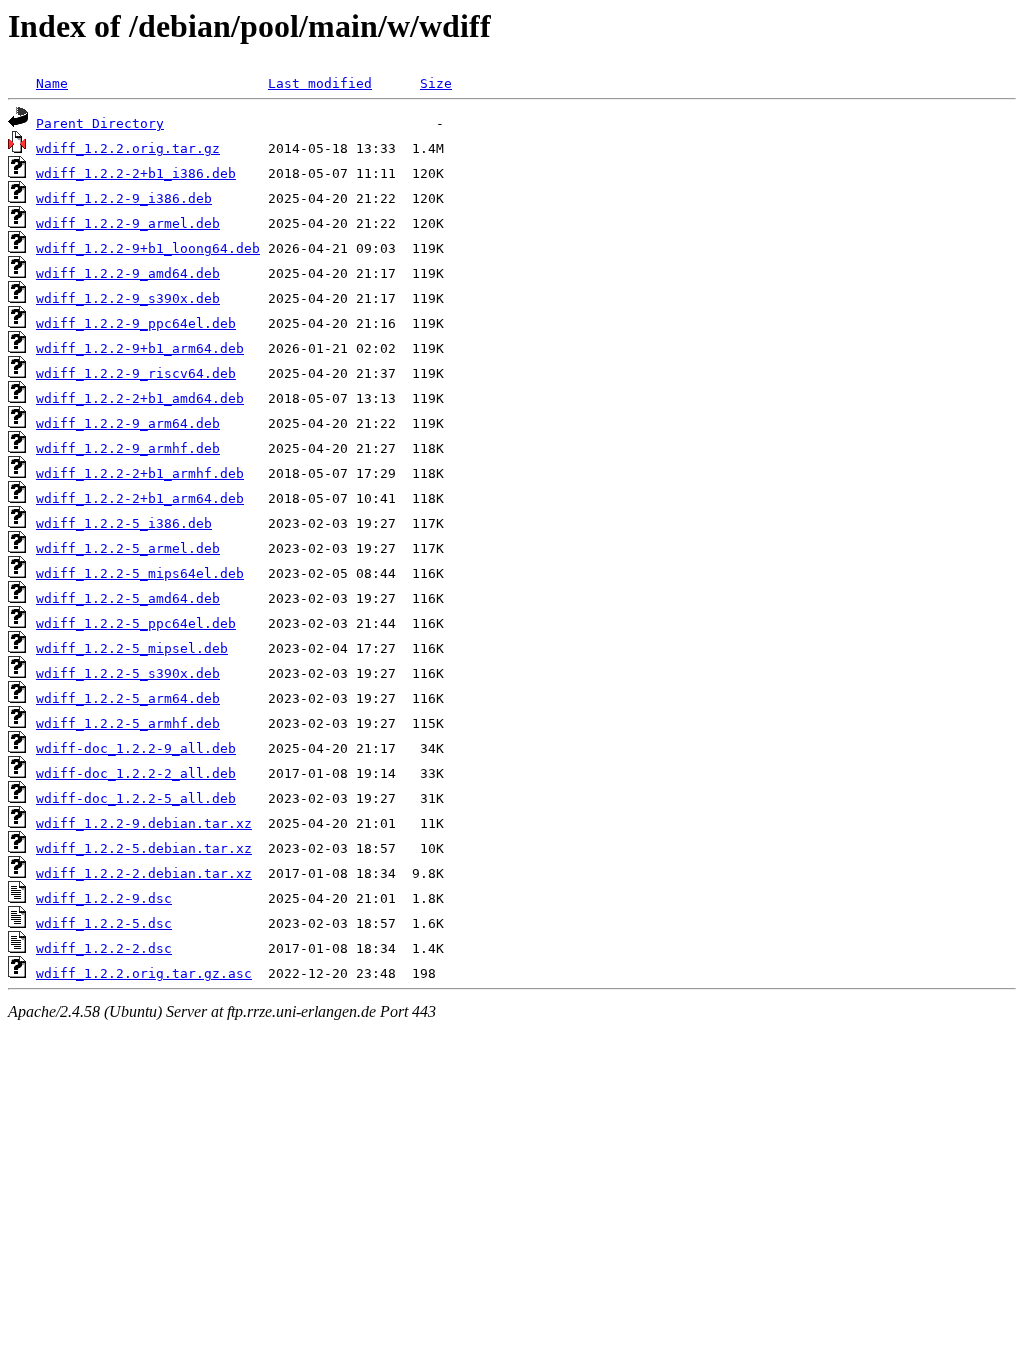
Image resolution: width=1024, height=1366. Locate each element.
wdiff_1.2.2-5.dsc (104, 923)
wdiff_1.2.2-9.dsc (104, 898)
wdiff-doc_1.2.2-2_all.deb (136, 773)
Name (52, 83)
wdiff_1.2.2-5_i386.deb (124, 523)
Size (436, 83)
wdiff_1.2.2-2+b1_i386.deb (136, 173)
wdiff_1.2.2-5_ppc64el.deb (136, 623)
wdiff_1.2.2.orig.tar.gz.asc (144, 973)
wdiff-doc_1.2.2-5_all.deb (136, 798)
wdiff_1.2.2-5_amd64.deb (128, 598)
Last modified (320, 83)
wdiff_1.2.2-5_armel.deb (128, 548)
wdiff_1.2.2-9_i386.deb (124, 198)
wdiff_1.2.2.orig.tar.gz (128, 148)
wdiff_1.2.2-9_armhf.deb (128, 448)
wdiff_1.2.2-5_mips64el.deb (140, 573)
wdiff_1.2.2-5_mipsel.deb (132, 648)
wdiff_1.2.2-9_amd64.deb (128, 273)
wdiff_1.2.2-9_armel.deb (128, 223)
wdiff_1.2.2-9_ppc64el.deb (136, 323)
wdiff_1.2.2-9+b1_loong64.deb (148, 248)
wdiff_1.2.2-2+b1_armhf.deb (140, 473)
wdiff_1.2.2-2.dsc (104, 948)
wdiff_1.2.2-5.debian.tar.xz (144, 848)
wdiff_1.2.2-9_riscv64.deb (136, 373)
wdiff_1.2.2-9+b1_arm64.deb (140, 348)
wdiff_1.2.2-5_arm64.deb (128, 698)
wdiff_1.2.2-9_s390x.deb (128, 298)
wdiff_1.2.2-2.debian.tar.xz (144, 873)
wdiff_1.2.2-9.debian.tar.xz (144, 823)
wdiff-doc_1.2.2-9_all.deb (136, 748)
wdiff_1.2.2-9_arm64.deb (128, 423)
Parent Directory (100, 123)
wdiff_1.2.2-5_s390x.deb (128, 673)
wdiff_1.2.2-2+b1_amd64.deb (140, 398)
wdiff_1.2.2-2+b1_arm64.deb (140, 498)
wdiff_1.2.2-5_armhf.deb (128, 723)
